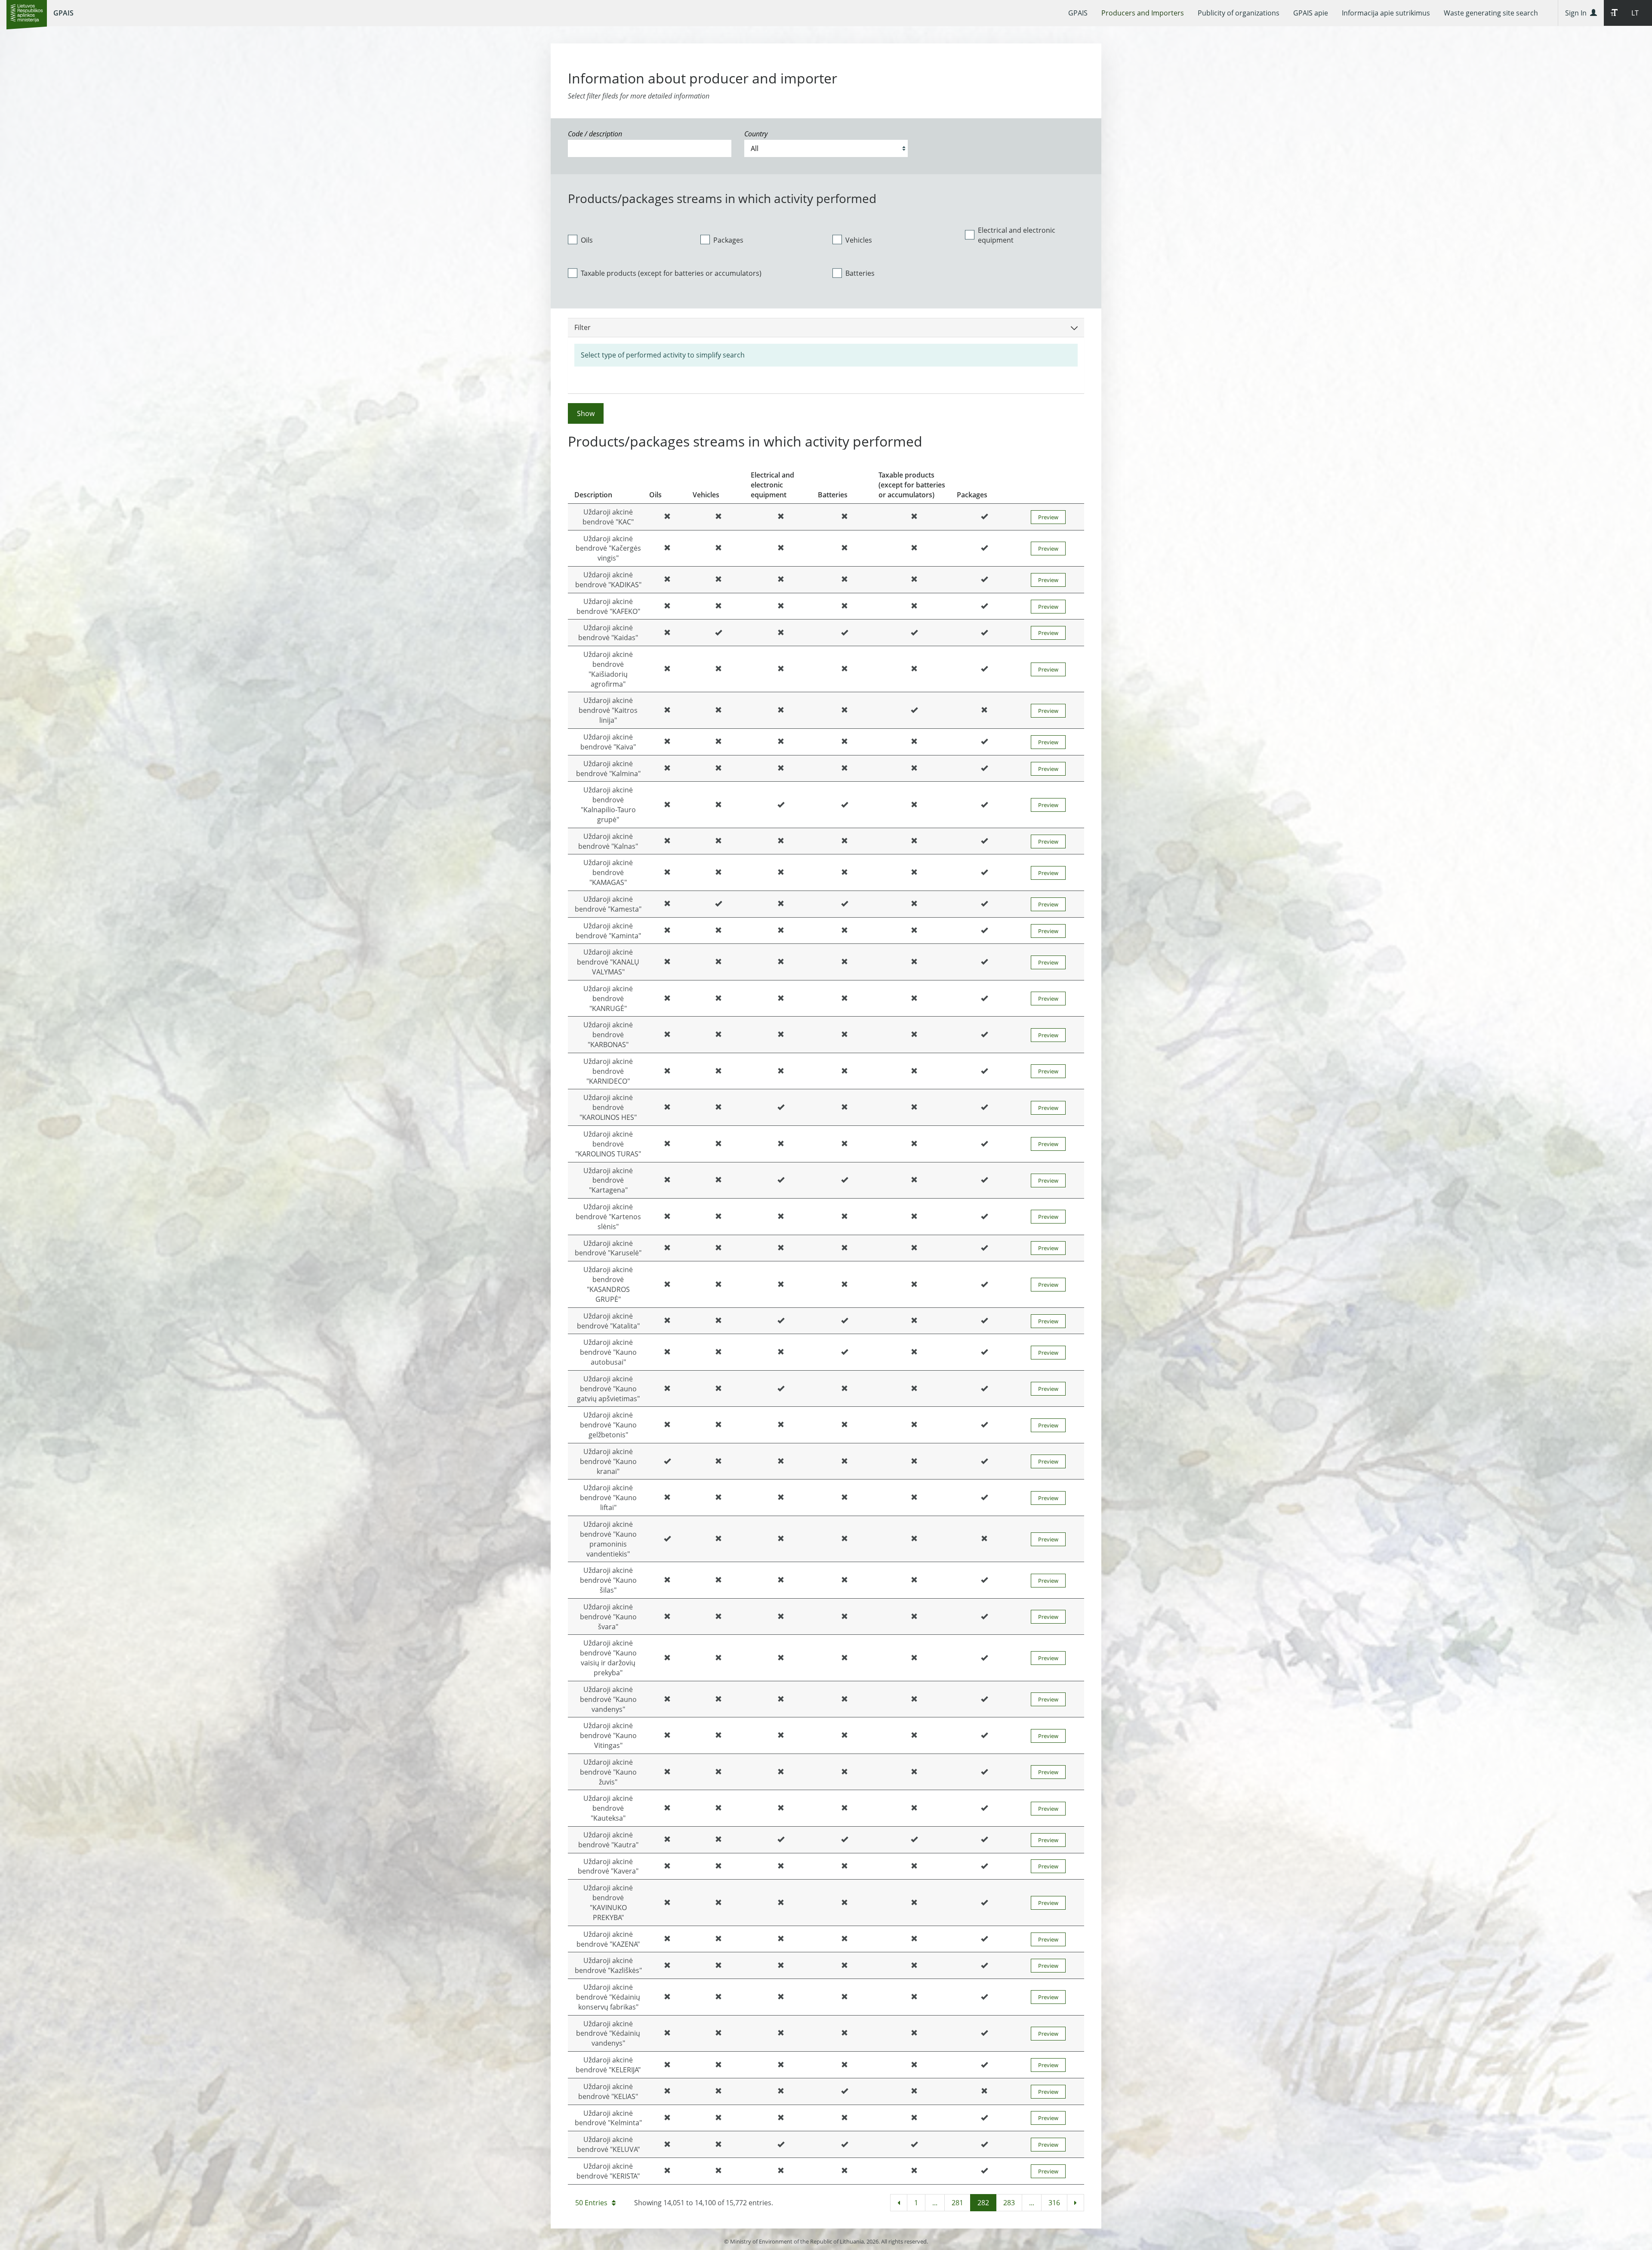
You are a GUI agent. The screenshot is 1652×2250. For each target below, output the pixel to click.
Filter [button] (583, 327)
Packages (728, 240)
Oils (587, 240)
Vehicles (859, 240)
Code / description (595, 134)
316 (1054, 2203)
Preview (1048, 517)
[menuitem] (1078, 13)
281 (957, 2203)
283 (1009, 2203)
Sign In (1578, 13)
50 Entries (591, 2203)
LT (1635, 13)
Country (756, 134)
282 (983, 2203)
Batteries (860, 273)
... (935, 2203)
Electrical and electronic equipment (1017, 235)
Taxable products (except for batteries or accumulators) (671, 273)
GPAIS (63, 13)
